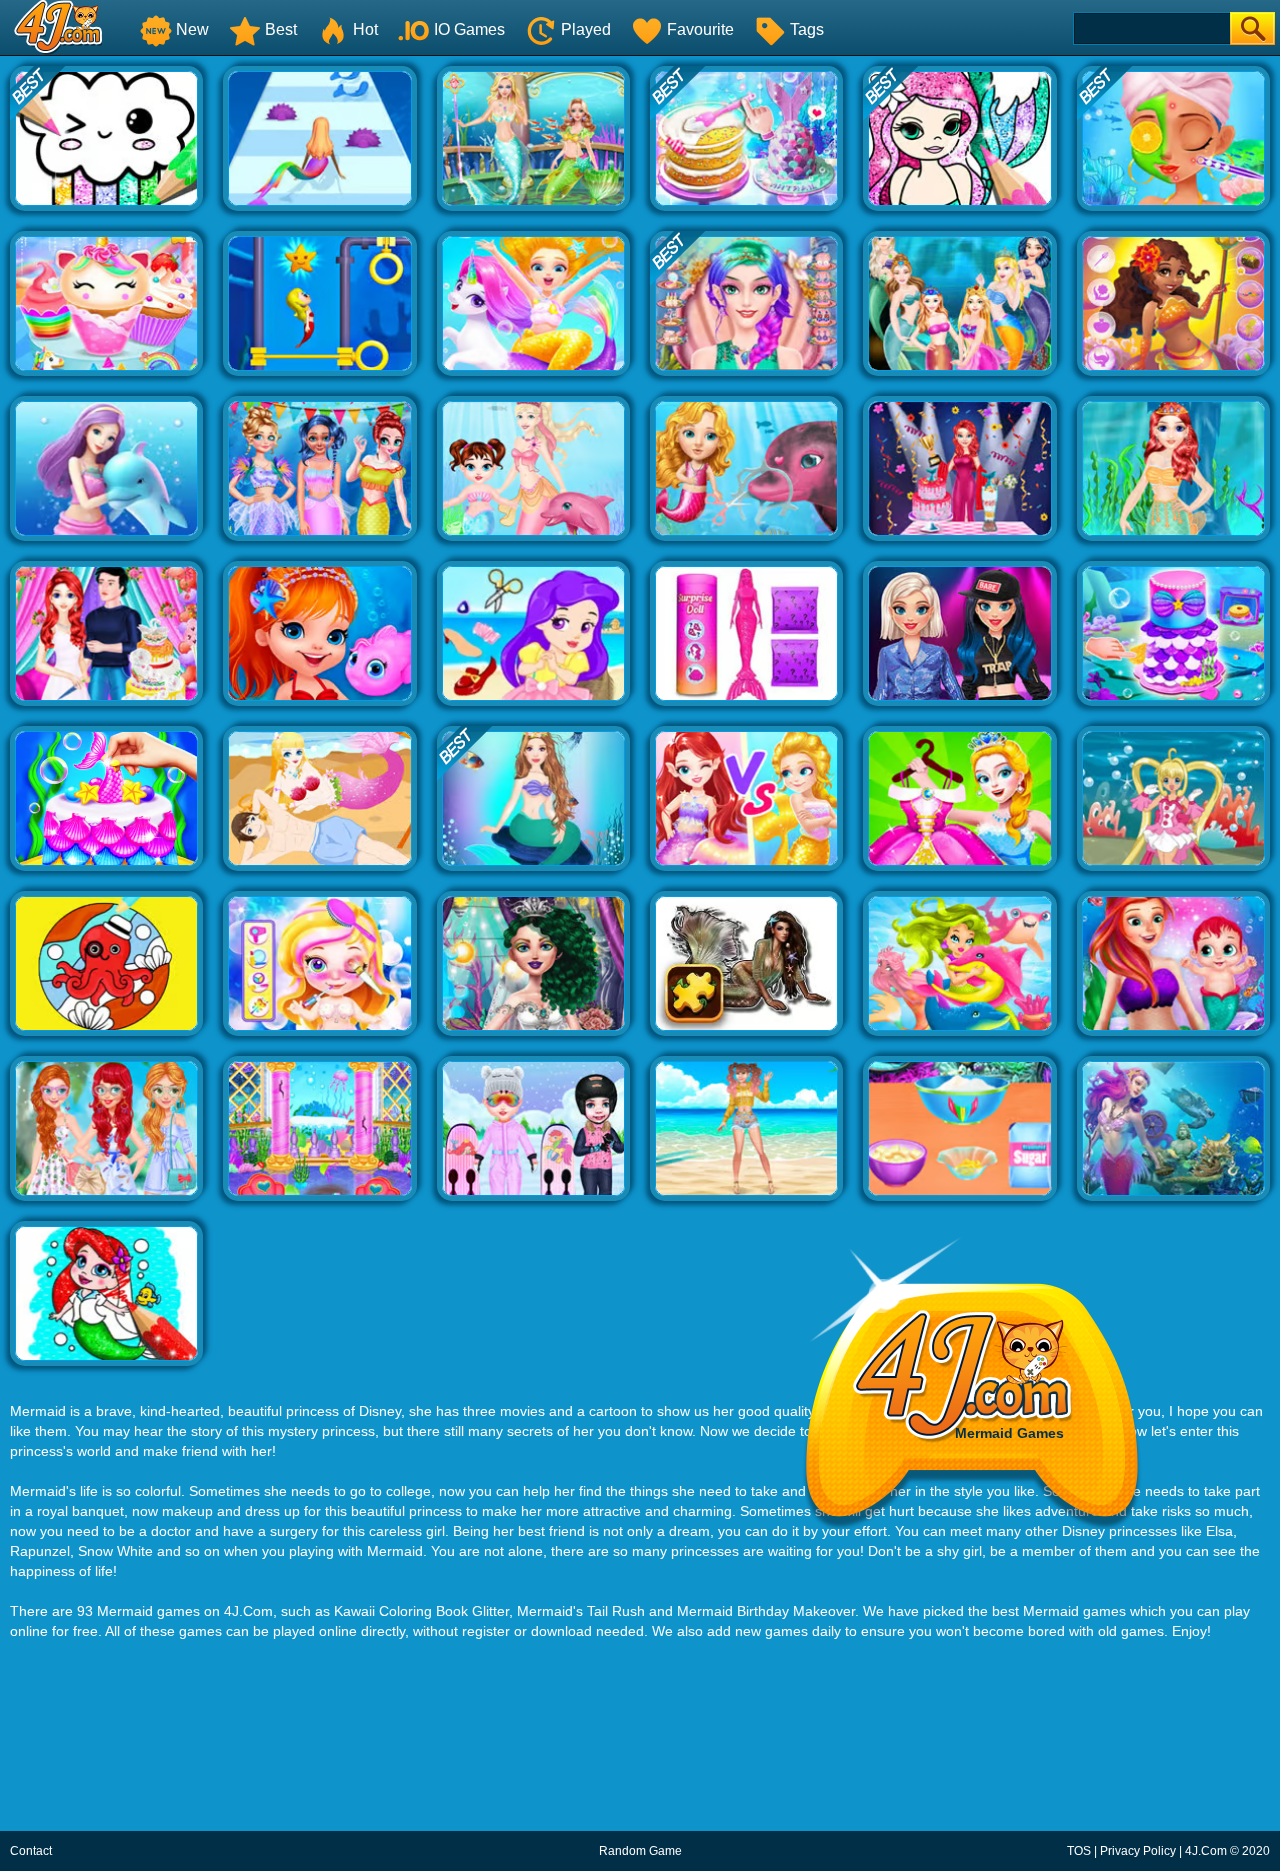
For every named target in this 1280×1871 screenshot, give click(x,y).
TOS (1079, 1851)
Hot (365, 29)
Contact (31, 1851)
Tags (807, 29)
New (192, 29)
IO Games (469, 29)
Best (281, 29)
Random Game (640, 1851)
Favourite (700, 29)
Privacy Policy (1138, 1851)
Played (586, 29)
